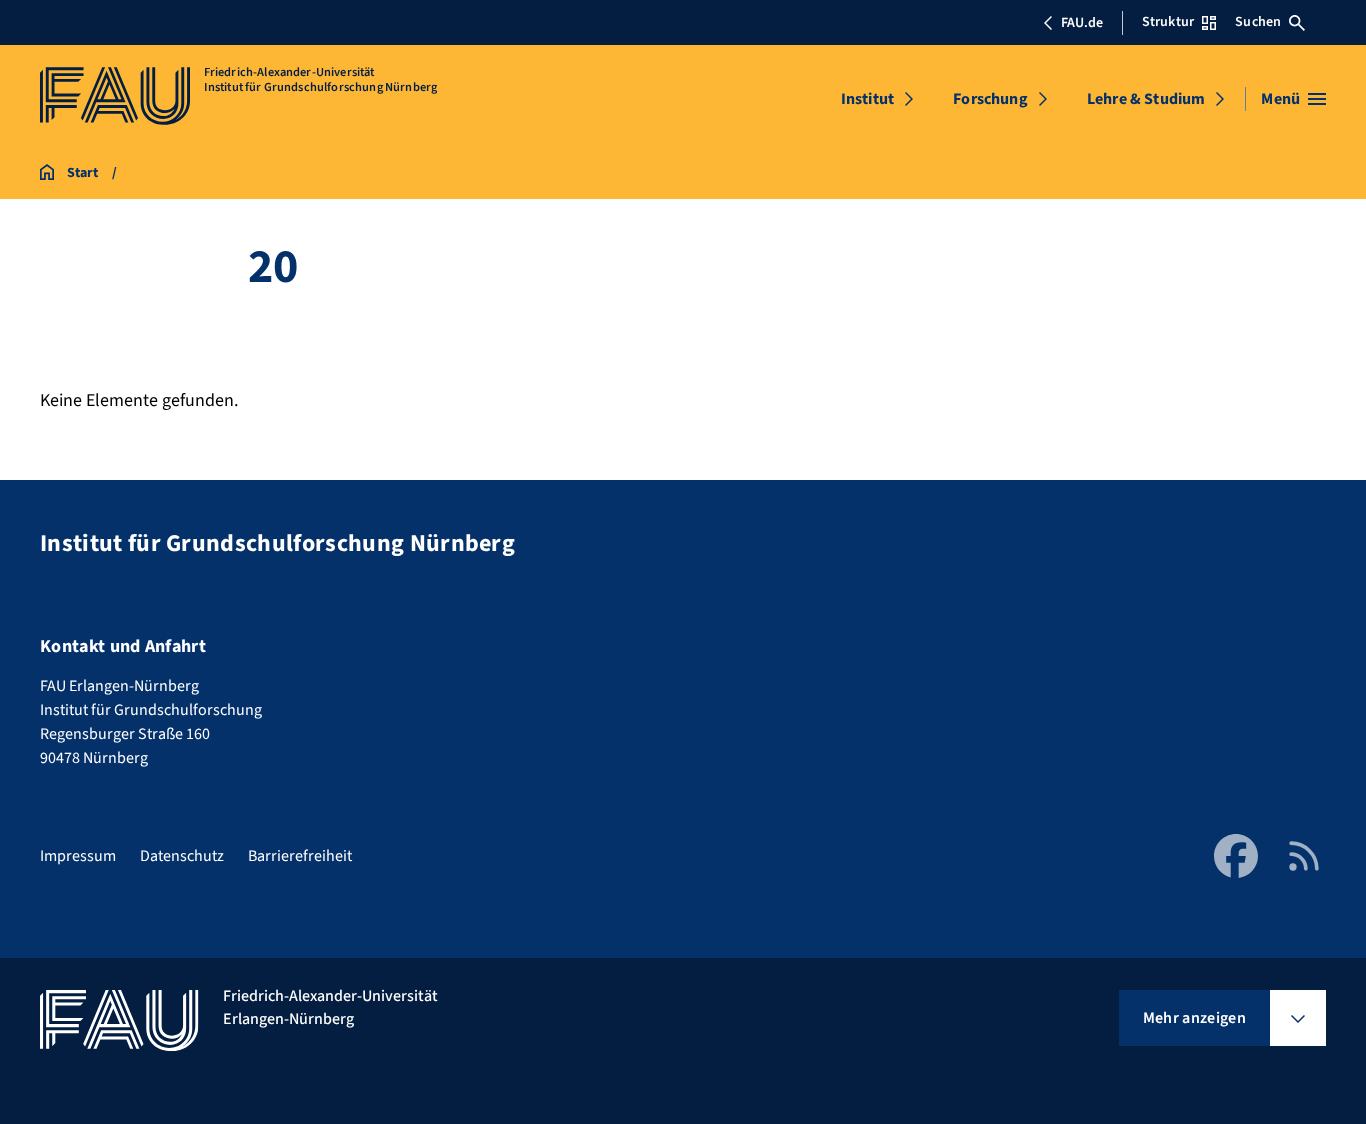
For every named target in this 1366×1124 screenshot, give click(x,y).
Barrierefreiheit (300, 856)
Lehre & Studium (1146, 99)
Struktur (1168, 22)
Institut (867, 99)
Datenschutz (182, 856)
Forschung (990, 99)
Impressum (78, 856)
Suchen (1258, 22)
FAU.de (1082, 23)
